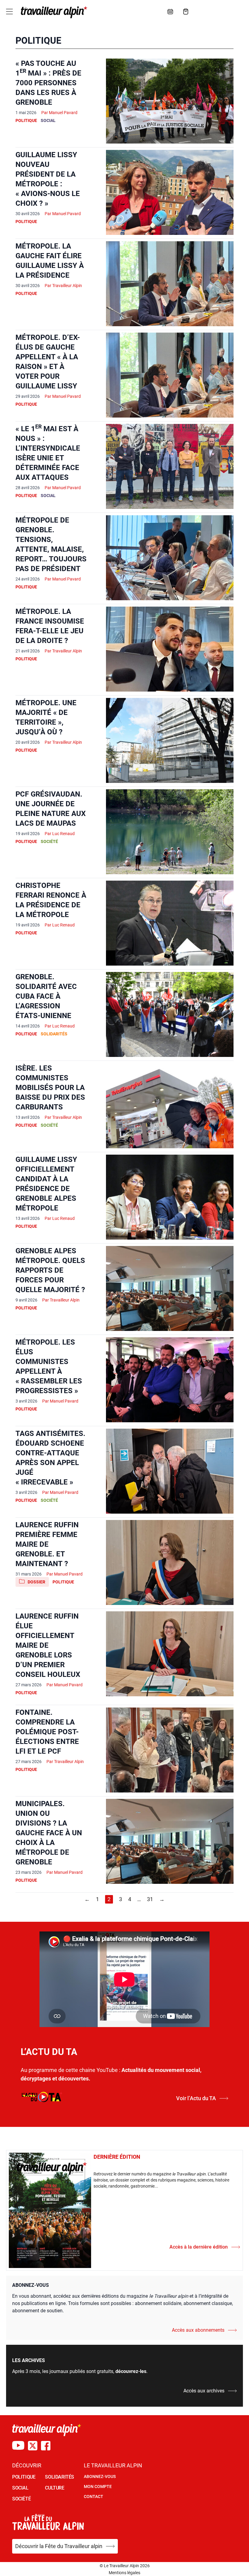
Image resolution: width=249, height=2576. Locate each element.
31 (150, 1899)
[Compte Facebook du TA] (46, 2446)
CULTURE (55, 2488)
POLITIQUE (24, 2477)
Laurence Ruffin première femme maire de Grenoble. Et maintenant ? (47, 1544)
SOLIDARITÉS (60, 2477)
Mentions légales (124, 2573)
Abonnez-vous (100, 2476)
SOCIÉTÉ (21, 2499)
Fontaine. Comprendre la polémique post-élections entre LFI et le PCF (47, 1732)
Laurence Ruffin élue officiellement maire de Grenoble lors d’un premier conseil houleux (48, 1645)
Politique (26, 120)
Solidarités (54, 1034)
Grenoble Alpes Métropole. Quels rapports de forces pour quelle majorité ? (50, 1270)
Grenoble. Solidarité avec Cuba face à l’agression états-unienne (46, 996)
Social (48, 120)
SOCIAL (20, 2488)
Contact (94, 2496)
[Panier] (186, 12)
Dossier (36, 1582)
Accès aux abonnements (198, 2330)
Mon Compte (98, 2486)
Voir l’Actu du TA (196, 2098)
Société (49, 841)
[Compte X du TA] (33, 2446)
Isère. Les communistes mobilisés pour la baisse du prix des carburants (50, 1088)
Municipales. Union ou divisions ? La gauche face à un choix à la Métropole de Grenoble (49, 1833)
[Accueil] (53, 12)
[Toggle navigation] (9, 12)
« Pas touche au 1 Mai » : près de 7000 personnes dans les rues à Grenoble (48, 83)
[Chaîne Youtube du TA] (18, 2446)
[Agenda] (170, 12)
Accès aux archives (204, 2391)
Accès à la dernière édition (199, 2247)
